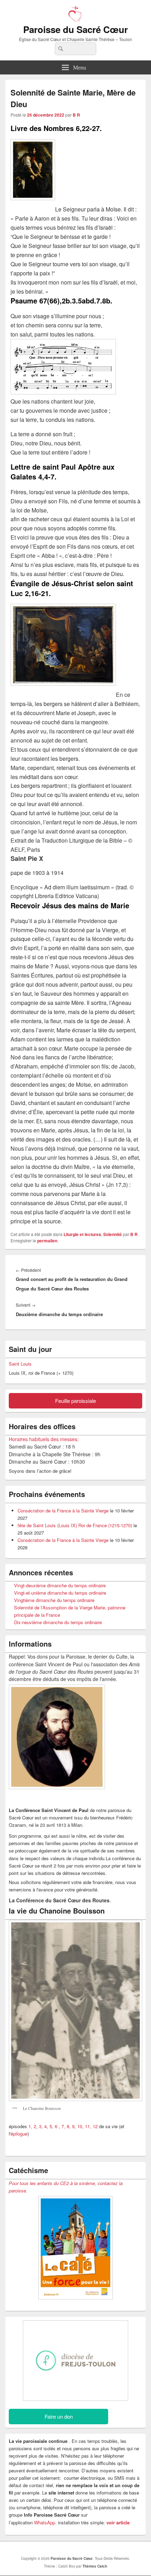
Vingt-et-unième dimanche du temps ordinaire (60, 1593)
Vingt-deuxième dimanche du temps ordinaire (60, 1585)
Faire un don (59, 2416)
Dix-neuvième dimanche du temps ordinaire (58, 1622)
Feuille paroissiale (75, 1401)
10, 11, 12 (87, 2126)
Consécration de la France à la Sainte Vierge (63, 1511)
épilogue (19, 2134)
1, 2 (32, 2126)
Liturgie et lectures (82, 1234)
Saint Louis (20, 1364)
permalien (47, 1241)
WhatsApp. (45, 2522)
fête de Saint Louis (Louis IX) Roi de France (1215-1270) (75, 1525)
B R (76, 115)
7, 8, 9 (68, 2126)
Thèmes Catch (95, 2566)
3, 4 (43, 2126)
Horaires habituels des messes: (44, 1439)
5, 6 (54, 2126)
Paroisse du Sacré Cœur (75, 29)
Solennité (113, 1234)
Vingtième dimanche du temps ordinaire (54, 1600)
